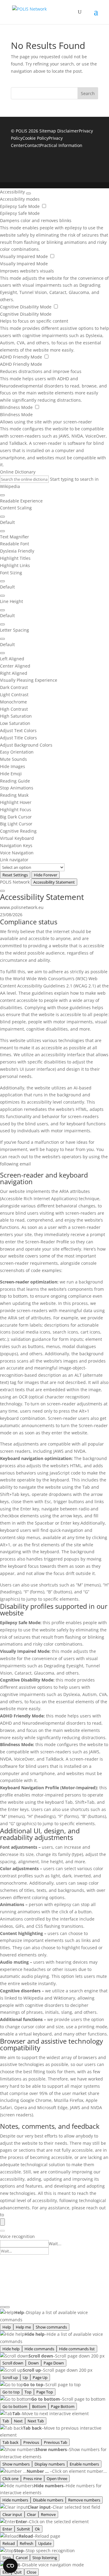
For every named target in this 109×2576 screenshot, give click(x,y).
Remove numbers (84, 2500)
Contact (32, 145)
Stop (7, 2558)
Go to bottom (15, 2406)
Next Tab (36, 2421)
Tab (6, 2421)
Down (33, 2363)
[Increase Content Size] (2, 517)
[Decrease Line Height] (2, 624)
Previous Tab (56, 2442)
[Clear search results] (2, 495)
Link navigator (14, 860)
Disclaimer (68, 131)
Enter (7, 2529)
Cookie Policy (35, 138)
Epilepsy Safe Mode (20, 206)
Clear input (12, 2514)
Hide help (11, 2349)
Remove (48, 2514)
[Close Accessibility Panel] (28, 193)
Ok (37, 2529)
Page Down (54, 2363)
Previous (31, 2442)
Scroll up (10, 2377)
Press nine (33, 2479)
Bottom (39, 2406)
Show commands (51, 2327)
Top (28, 2392)
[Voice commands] (2, 2307)
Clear (31, 2514)
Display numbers (50, 2464)
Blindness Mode (17, 407)
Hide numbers (15, 2500)
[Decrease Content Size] (2, 531)
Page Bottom (63, 2406)
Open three (57, 2479)
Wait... (55, 2244)
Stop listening (45, 2558)
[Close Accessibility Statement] (2, 891)
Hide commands (39, 2349)
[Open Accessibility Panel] (2, 2222)
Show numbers (16, 2464)
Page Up (40, 2377)
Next (18, 2421)
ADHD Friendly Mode (22, 357)
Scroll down (13, 2363)
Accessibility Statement (54, 882)
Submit (23, 2529)
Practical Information (61, 145)
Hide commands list (77, 2349)
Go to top (11, 2392)
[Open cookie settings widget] (10, 2566)
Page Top (45, 2392)
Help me (23, 2327)
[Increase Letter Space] (2, 639)
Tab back (10, 2442)
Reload (9, 2543)
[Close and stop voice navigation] (7, 2307)
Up (25, 2377)
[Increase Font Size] (2, 581)
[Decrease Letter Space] (2, 653)
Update (45, 2543)
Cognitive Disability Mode (26, 307)
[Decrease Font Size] (2, 596)
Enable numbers (84, 2464)
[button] (54, 537)
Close (31, 2572)
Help (7, 2327)
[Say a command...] (2, 2231)
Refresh (26, 2543)
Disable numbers (48, 2500)
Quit (18, 2572)
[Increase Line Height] (2, 610)
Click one (10, 2479)
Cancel (22, 2558)
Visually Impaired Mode (25, 256)
